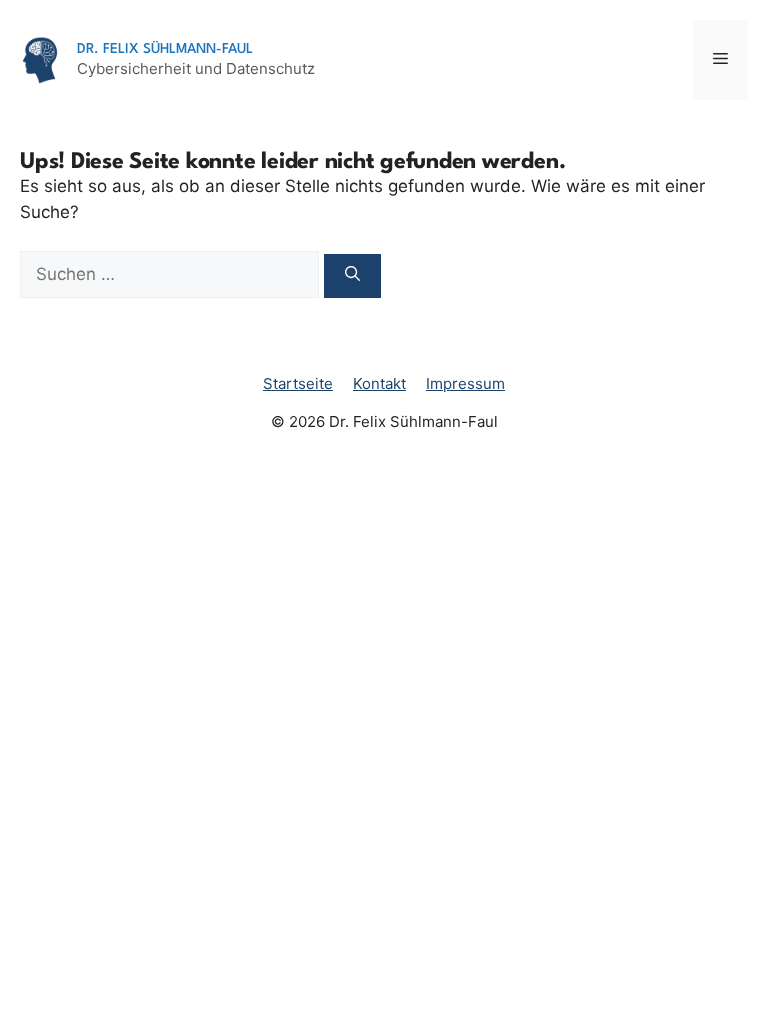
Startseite (298, 383)
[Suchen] (352, 276)
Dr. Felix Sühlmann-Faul (165, 49)
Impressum (465, 383)
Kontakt (379, 383)
